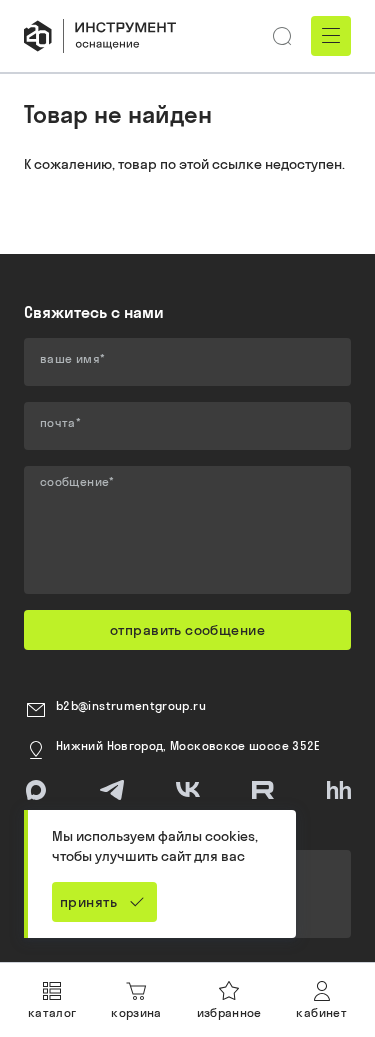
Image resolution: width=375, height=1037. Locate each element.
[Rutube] (263, 790)
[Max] (36, 790)
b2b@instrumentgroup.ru (131, 705)
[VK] (188, 790)
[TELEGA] (112, 790)
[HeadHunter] (339, 790)
